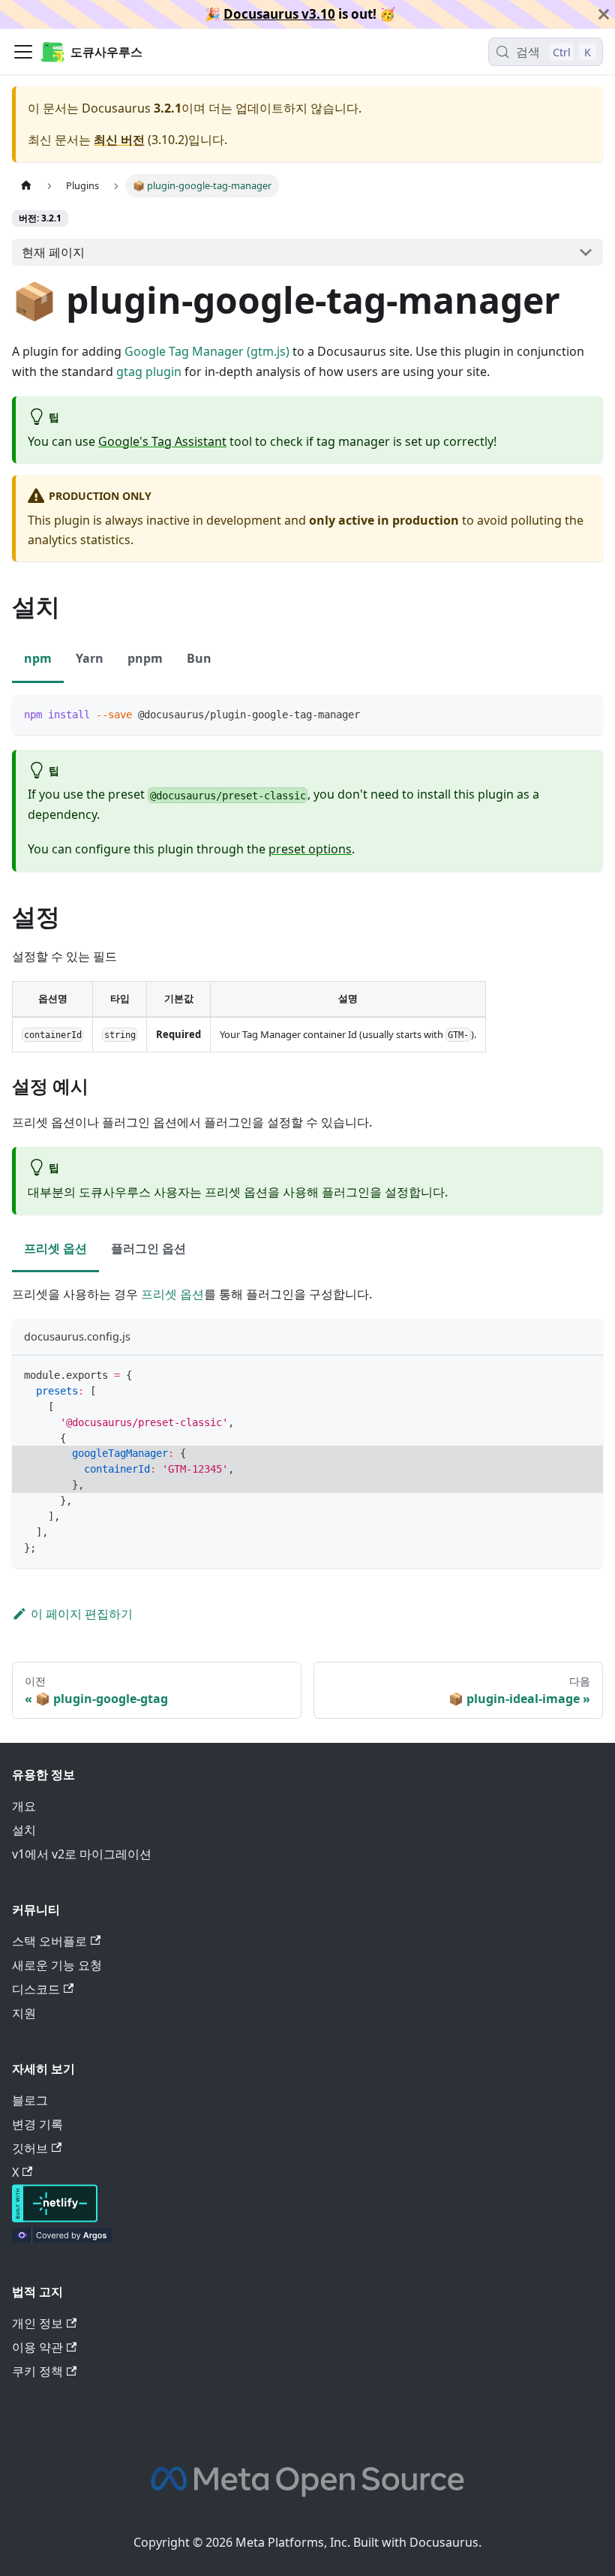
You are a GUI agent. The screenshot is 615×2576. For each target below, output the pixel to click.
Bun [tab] (199, 658)
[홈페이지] (26, 186)
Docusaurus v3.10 (279, 14)
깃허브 (30, 2148)
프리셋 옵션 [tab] (55, 1248)
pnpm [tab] (145, 658)
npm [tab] (38, 658)
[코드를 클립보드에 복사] (585, 713)
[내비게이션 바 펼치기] (23, 52)
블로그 (30, 2100)
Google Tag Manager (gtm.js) (207, 351)
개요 (24, 1806)
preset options (310, 849)
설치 (24, 1830)
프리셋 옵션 (172, 1294)
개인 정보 (37, 2323)
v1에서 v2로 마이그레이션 (82, 1854)
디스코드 (36, 1989)
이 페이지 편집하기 (82, 1614)
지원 (24, 2013)
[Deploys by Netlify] (55, 2218)
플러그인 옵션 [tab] (148, 1248)
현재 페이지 (53, 252)
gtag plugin (149, 372)
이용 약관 (37, 2347)
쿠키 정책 (37, 2371)
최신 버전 (119, 140)
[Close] (604, 14)
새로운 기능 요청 (57, 1965)
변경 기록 (37, 2124)
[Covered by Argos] (62, 2238)
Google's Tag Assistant (162, 441)
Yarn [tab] (90, 658)
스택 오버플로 (49, 1941)
